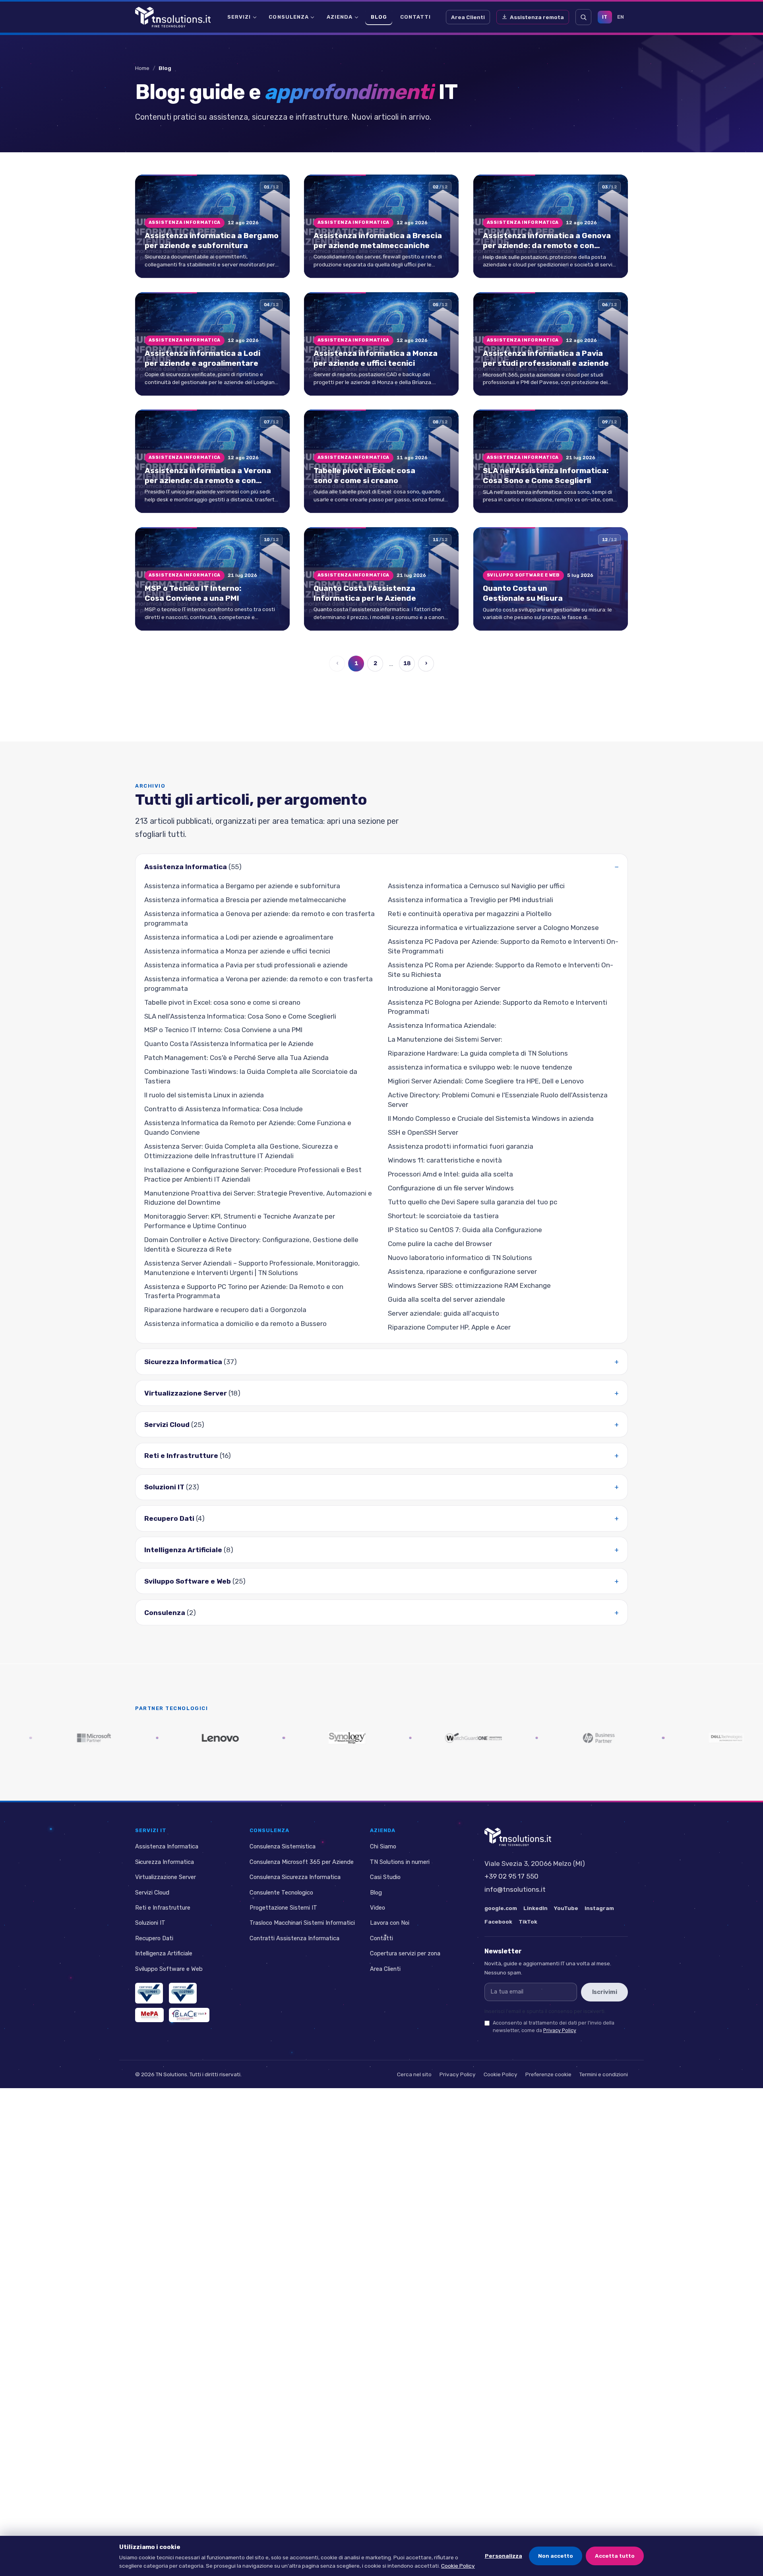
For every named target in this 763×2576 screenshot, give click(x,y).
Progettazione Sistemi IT (283, 1908)
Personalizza (504, 2556)
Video (378, 1908)
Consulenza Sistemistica (283, 1846)
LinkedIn (535, 1908)
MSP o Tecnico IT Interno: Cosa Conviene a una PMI (223, 1030)
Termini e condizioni (604, 2074)
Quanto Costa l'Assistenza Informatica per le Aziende (229, 1044)
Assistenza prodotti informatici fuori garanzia (461, 1146)
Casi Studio (385, 1877)
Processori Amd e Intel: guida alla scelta (450, 1174)
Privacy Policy (560, 2030)
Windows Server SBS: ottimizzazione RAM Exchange (469, 1285)
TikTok (528, 1922)
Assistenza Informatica (193, 867)
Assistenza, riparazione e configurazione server (462, 1271)
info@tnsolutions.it (515, 1889)
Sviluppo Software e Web (195, 1581)
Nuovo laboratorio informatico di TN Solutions (460, 1258)
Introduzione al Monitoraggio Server (444, 988)
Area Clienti (468, 17)
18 (407, 664)
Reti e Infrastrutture (188, 1456)
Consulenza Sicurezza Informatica (295, 1877)
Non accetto (556, 2556)
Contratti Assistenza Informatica (294, 1938)
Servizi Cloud (174, 1425)
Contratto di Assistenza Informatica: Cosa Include (224, 1109)
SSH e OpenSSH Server (423, 1132)
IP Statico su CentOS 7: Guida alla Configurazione (465, 1230)
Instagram (599, 1908)
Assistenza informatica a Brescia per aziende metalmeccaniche (245, 900)
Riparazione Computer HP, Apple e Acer (449, 1327)
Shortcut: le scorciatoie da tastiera (443, 1216)
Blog (379, 17)
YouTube (566, 1908)
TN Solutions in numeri (400, 1862)
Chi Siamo (383, 1846)
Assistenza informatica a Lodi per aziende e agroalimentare (239, 937)
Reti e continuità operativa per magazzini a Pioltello (470, 914)
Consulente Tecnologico (281, 1892)
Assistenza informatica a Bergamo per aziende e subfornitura (242, 886)
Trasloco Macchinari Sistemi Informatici (302, 1923)
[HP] (503, 1738)
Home (142, 68)
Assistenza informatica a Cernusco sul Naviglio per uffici (476, 886)
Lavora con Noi (390, 1923)
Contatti (415, 17)
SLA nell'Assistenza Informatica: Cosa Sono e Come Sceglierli (240, 1016)
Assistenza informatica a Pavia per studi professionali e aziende (246, 965)
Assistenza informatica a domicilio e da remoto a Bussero (235, 1324)
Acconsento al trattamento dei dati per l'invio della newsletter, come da (554, 2027)
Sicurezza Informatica (191, 1362)
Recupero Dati (174, 1519)
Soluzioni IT (172, 1487)
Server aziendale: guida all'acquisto (443, 1313)
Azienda (340, 17)
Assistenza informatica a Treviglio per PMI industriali (471, 900)
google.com (501, 1908)
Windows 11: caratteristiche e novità (445, 1160)
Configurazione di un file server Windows (451, 1188)
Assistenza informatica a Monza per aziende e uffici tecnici (237, 951)
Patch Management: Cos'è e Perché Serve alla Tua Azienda (236, 1058)
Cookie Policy (501, 2074)
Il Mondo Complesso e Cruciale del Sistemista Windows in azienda (491, 1118)
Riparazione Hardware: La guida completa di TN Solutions (478, 1054)
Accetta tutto (615, 2556)
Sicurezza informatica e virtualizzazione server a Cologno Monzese (493, 928)
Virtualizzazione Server (192, 1393)
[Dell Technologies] (629, 1738)
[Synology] (250, 1738)
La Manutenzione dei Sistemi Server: (445, 1040)
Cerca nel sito (414, 2074)
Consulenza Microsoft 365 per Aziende (302, 1862)
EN (621, 17)
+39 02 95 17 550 (511, 1876)
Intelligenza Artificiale (189, 1550)
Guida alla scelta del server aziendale (446, 1299)
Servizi (239, 17)
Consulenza (289, 17)
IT (605, 17)
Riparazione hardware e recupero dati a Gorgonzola (225, 1310)
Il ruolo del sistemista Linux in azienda (204, 1095)
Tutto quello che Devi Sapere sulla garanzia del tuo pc (473, 1202)
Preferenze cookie (548, 2074)
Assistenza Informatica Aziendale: (442, 1026)
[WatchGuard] (377, 1738)
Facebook (498, 1922)
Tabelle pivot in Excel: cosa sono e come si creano (222, 1002)
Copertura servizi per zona (405, 1953)
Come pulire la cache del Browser (440, 1244)
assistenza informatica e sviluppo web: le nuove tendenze (480, 1068)
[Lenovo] (124, 1738)
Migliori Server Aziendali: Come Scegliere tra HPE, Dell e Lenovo (486, 1081)
